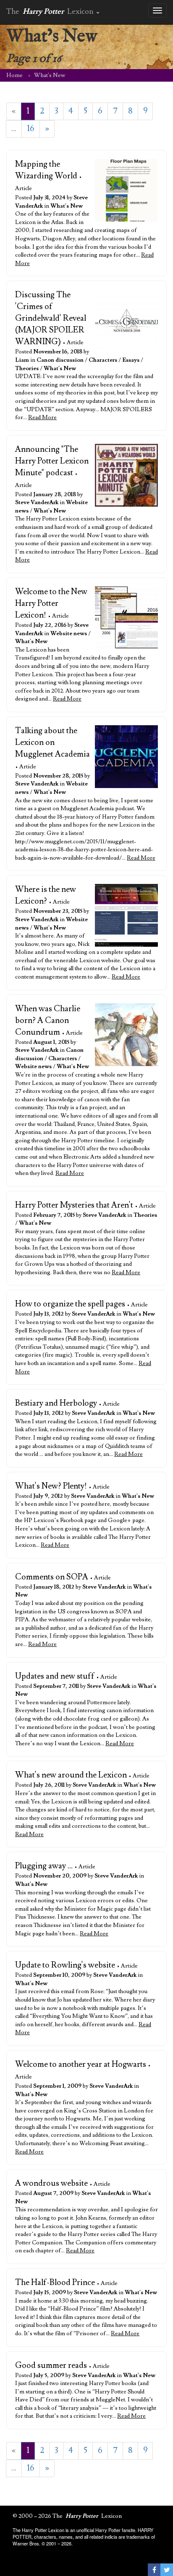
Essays (131, 360)
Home (14, 75)
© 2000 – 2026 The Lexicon (67, 2516)
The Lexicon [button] (51, 12)
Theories (27, 368)
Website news (69, 634)
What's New (67, 206)
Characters (103, 360)
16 (31, 129)
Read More (42, 417)
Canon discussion (60, 360)
